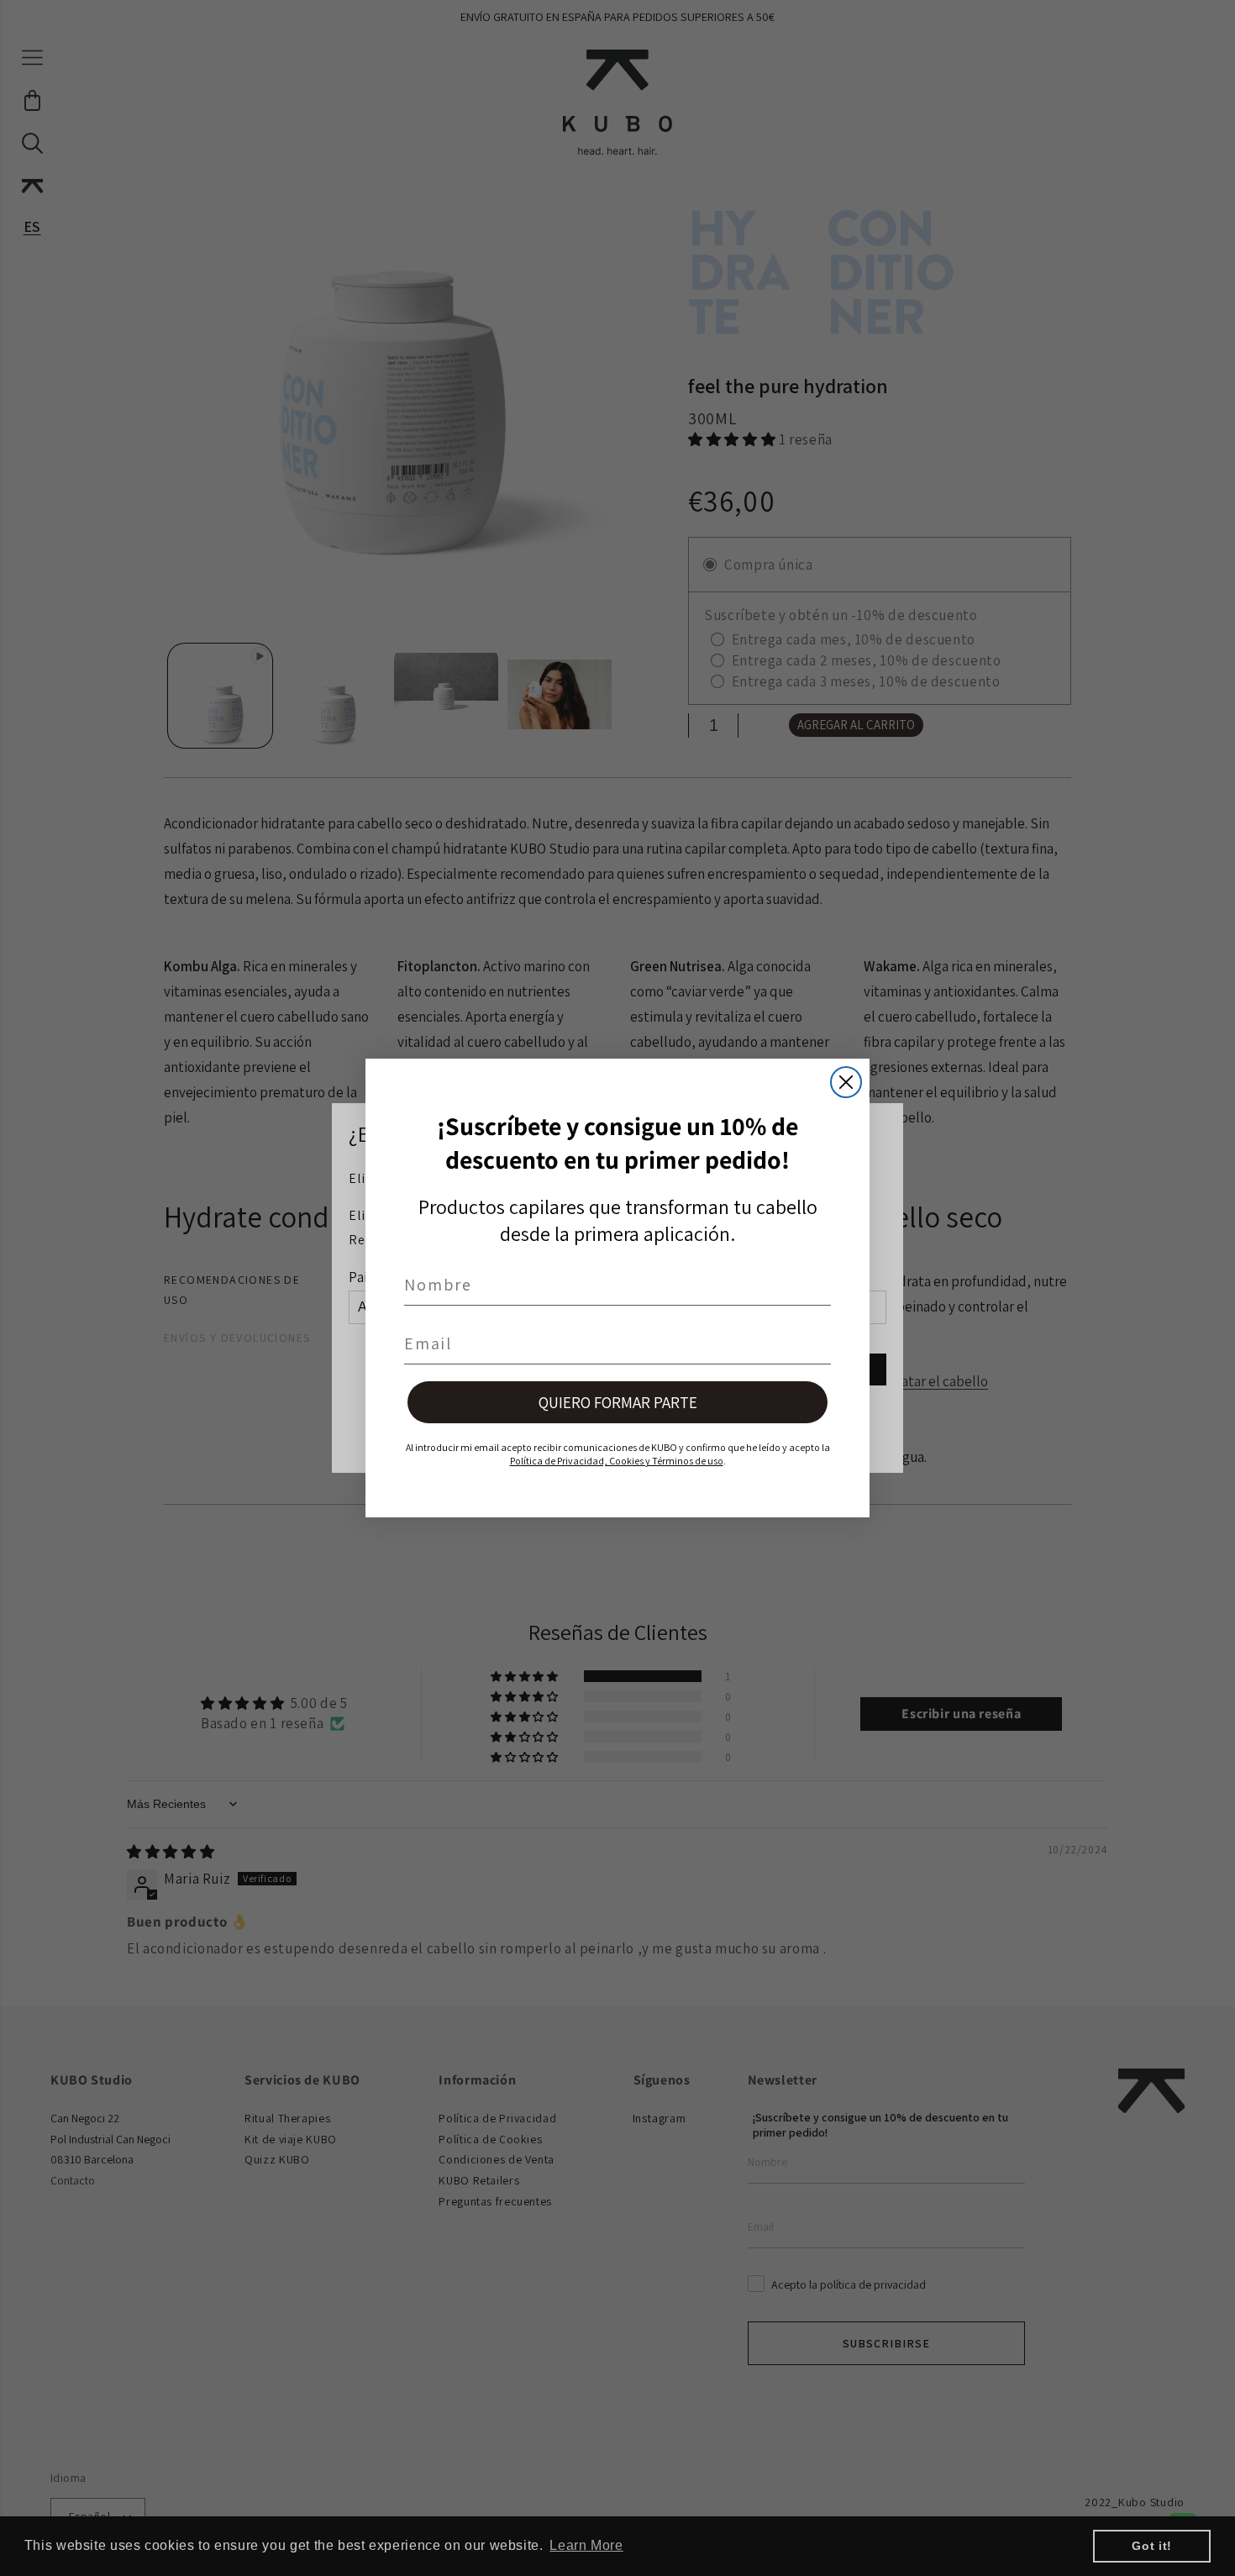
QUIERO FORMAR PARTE (618, 1402)
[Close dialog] (846, 1082)
